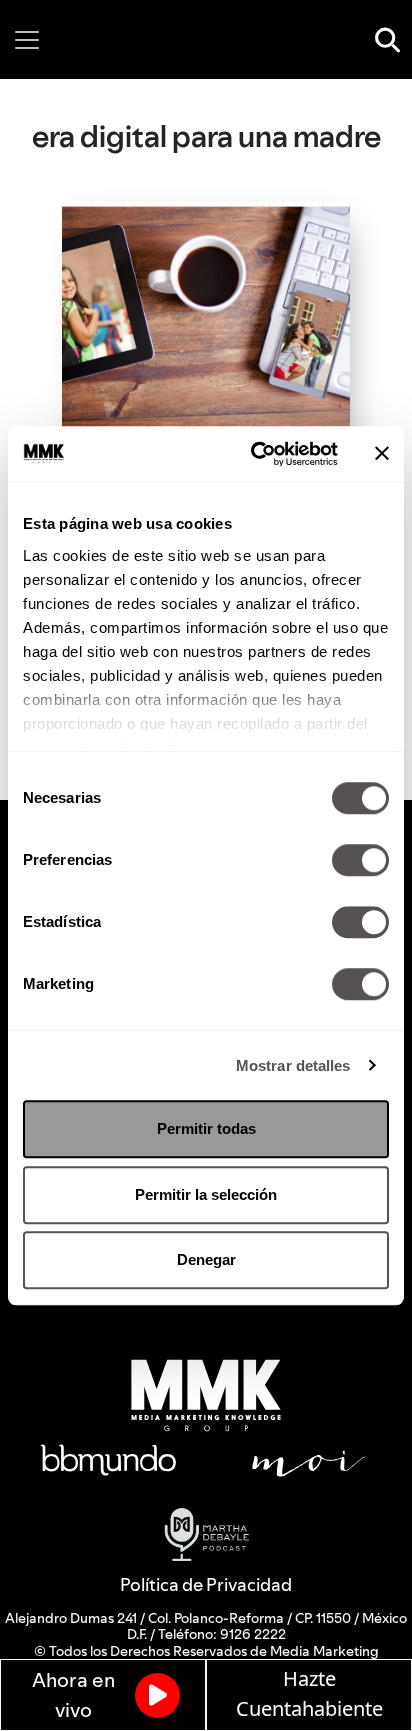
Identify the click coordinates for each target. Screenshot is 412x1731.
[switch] (360, 860)
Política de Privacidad (206, 1584)
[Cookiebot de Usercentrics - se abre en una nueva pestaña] (255, 454)
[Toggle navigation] (27, 40)
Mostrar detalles (293, 1065)
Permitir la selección (206, 1194)
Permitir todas (206, 1128)
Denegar (206, 1259)
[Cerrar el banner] (382, 454)
